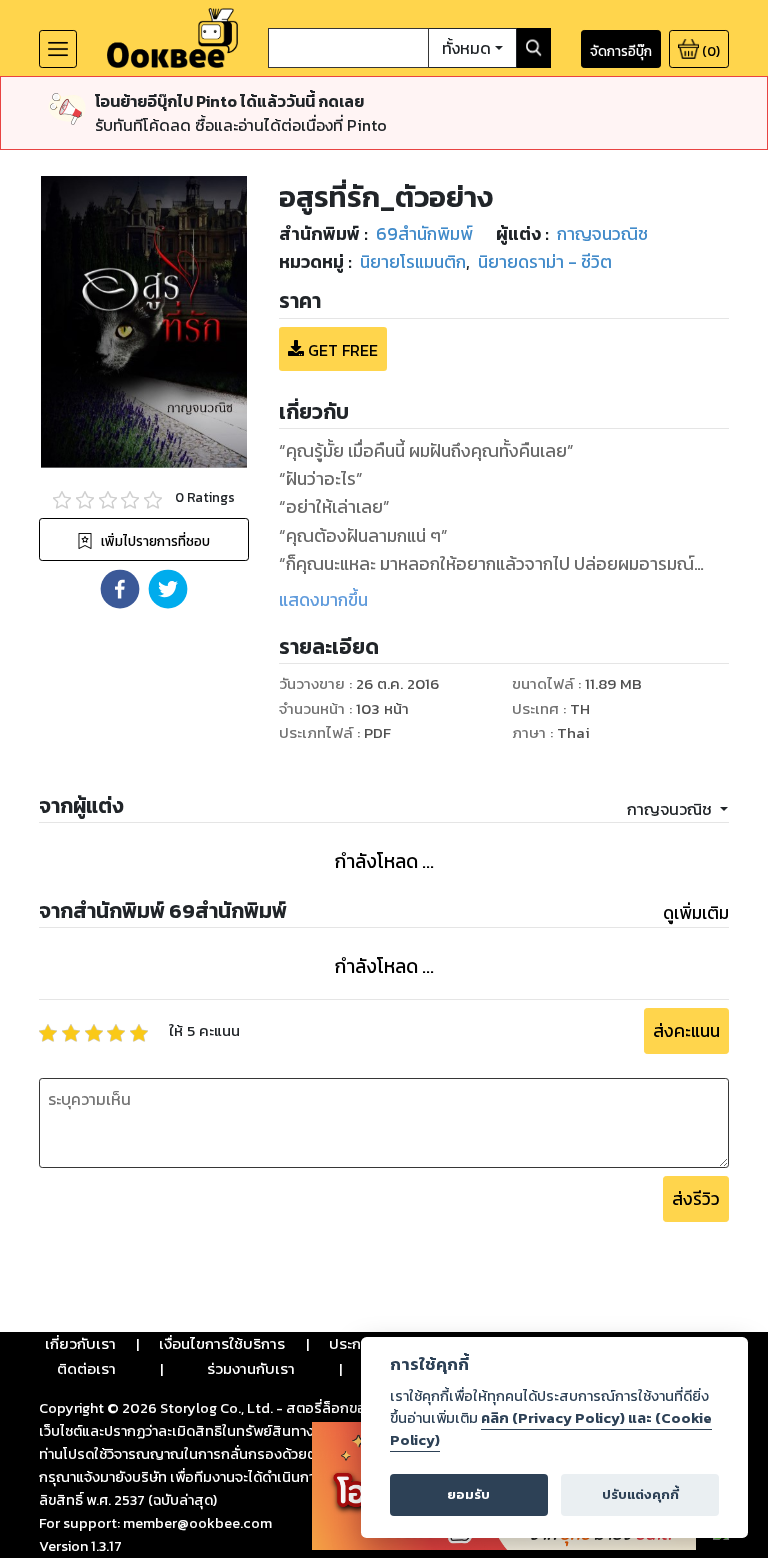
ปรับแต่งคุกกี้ (640, 1494)
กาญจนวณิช (671, 809)
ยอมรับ (468, 1494)
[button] (120, 589)
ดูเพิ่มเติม (696, 913)
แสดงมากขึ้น (323, 600)
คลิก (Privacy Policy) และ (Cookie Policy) (551, 1429)
